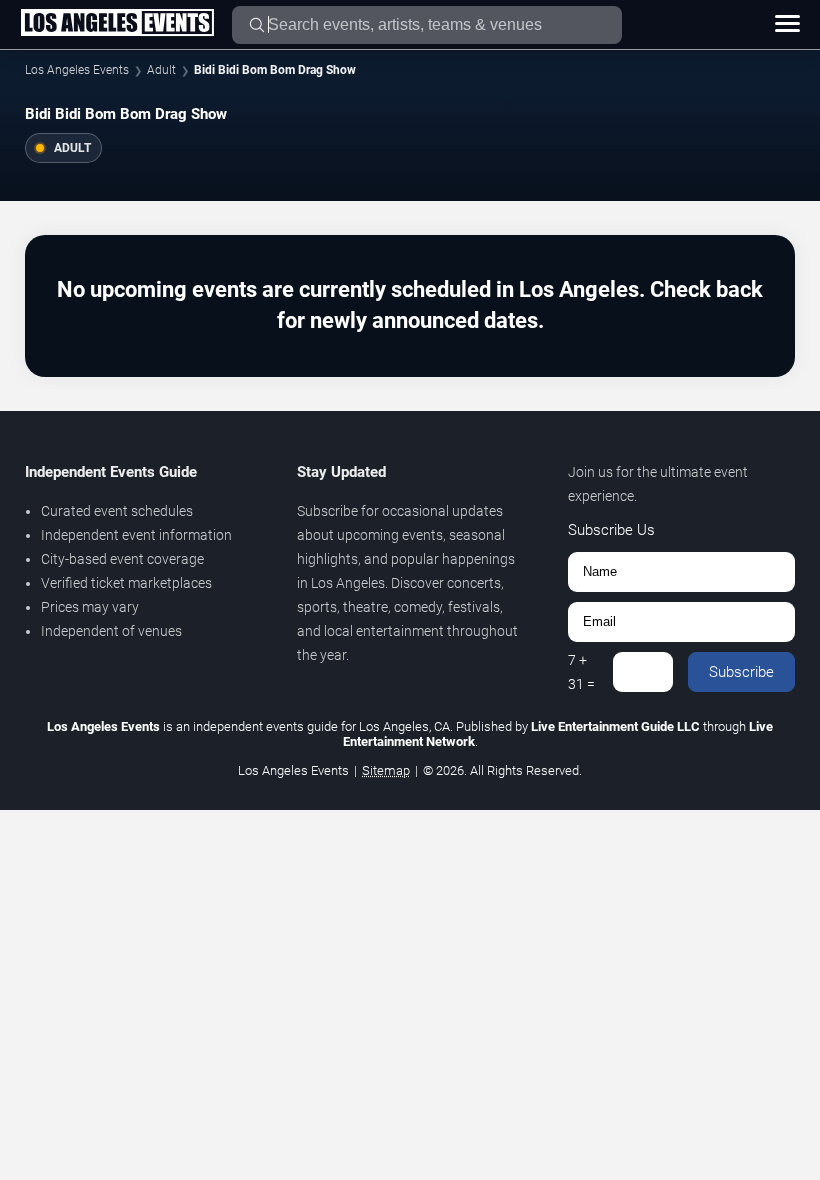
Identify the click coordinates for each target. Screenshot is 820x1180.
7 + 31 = (581, 672)
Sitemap (386, 770)
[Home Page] (117, 24)
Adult (161, 70)
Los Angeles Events (77, 70)
